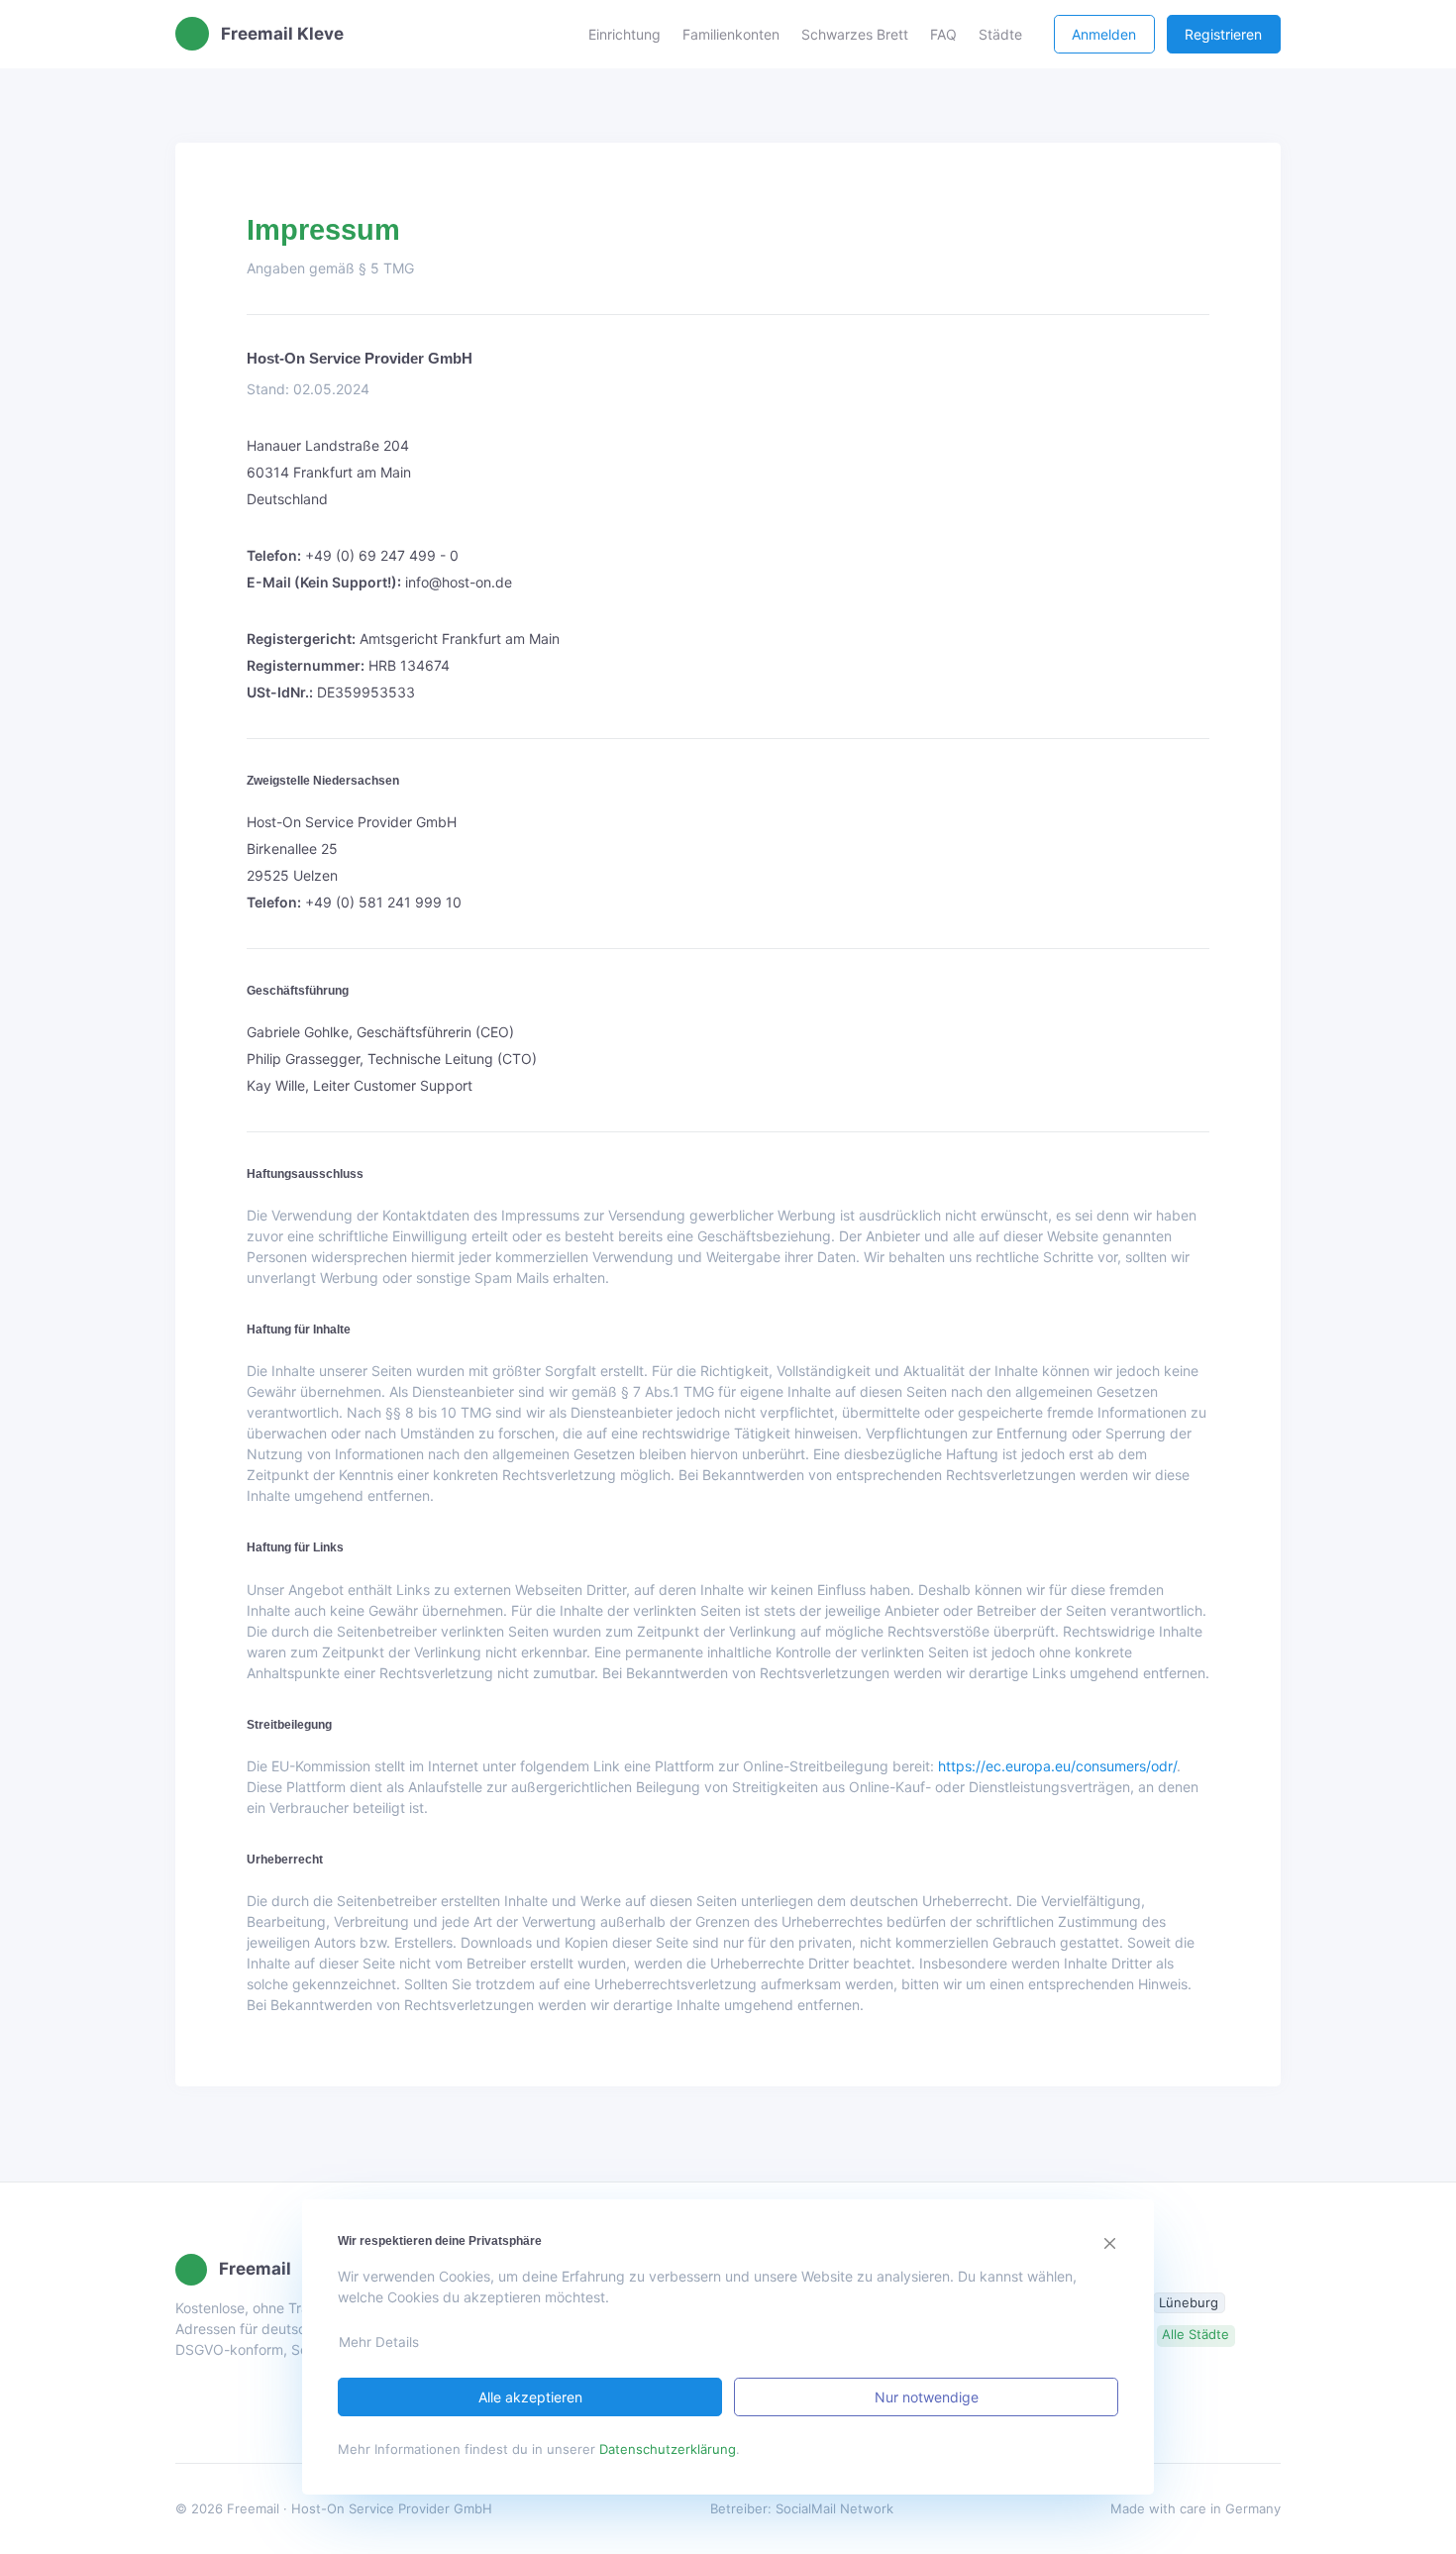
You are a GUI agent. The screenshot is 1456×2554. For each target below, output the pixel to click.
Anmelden (1104, 34)
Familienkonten (731, 34)
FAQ (943, 34)
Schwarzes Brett (855, 34)
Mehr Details (379, 2342)
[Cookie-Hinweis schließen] (1111, 2243)
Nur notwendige (927, 2397)
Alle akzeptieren (530, 2397)
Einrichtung (624, 34)
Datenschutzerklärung (668, 2449)
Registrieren (1223, 34)
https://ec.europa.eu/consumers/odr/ (1057, 1766)
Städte (1000, 34)
